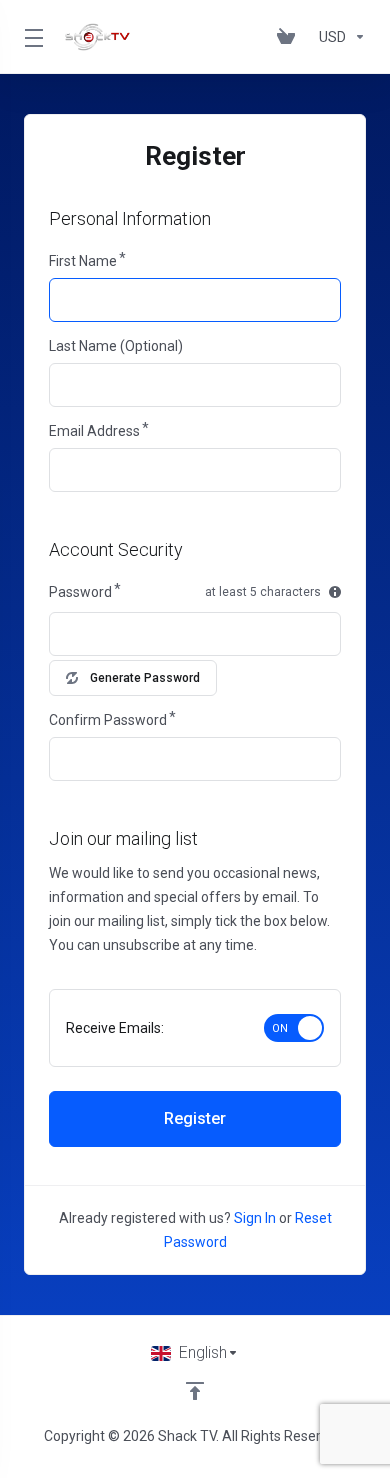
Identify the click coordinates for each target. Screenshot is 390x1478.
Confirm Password (108, 720)
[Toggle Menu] (32, 37)
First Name (83, 261)
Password (80, 592)
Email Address (94, 431)
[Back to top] (195, 1391)
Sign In (255, 1218)
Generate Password (145, 678)
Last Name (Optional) (116, 346)
